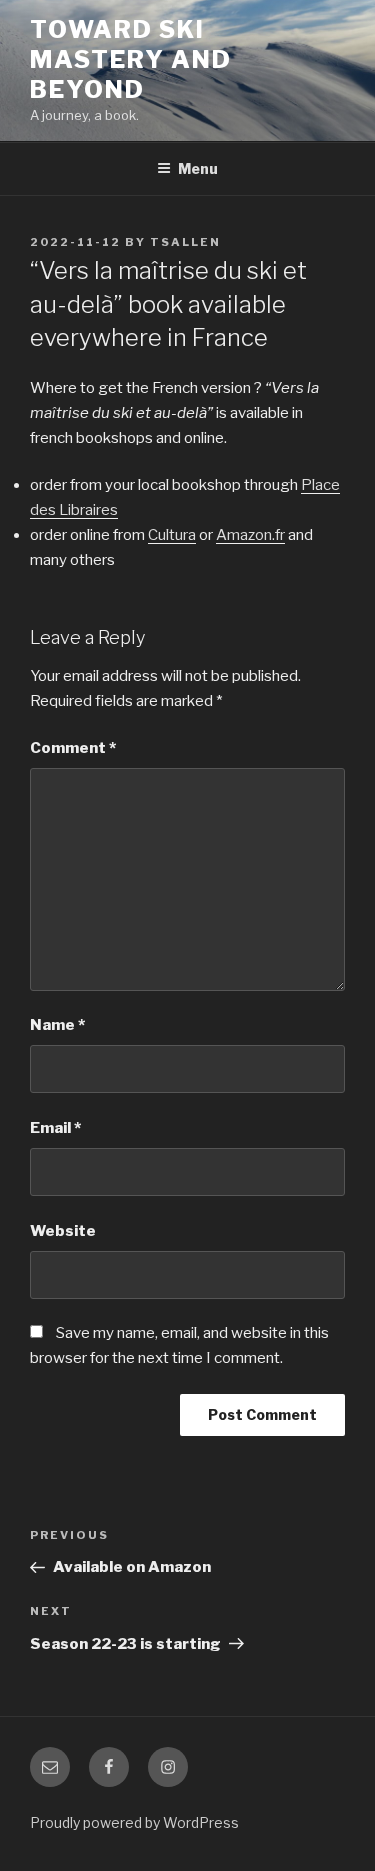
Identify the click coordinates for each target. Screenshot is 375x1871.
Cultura (172, 535)
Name (57, 1025)
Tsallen (185, 242)
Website (63, 1231)
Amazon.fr (250, 535)
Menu (198, 168)
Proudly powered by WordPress (134, 1822)
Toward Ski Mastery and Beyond (131, 59)
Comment (73, 748)
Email (55, 1128)
